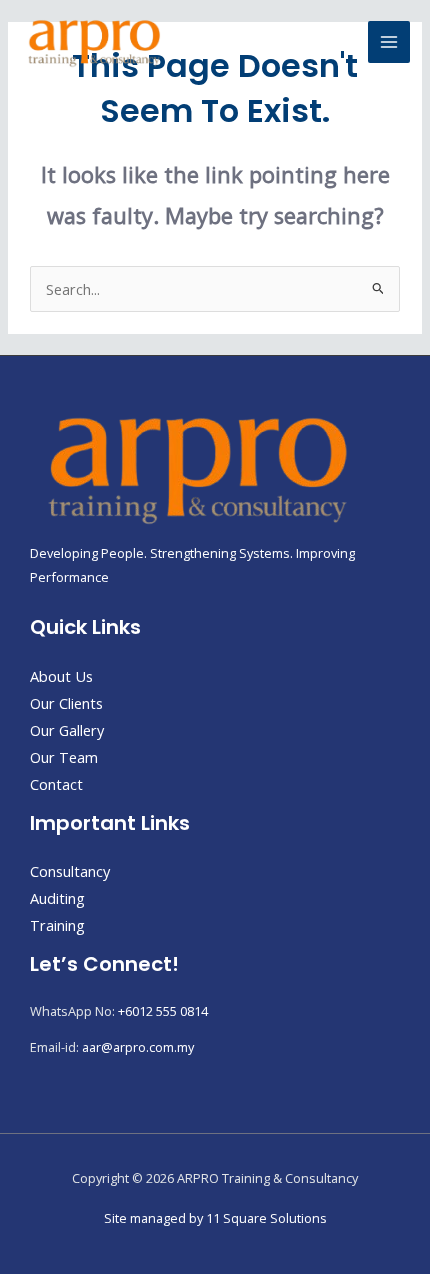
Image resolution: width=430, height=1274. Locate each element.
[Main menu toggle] (389, 42)
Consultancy (70, 871)
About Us (61, 676)
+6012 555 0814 (163, 1011)
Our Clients (66, 703)
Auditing (57, 898)
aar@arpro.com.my (138, 1047)
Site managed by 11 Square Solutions (215, 1218)
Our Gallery (67, 730)
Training (57, 925)
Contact (56, 784)
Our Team (64, 757)
